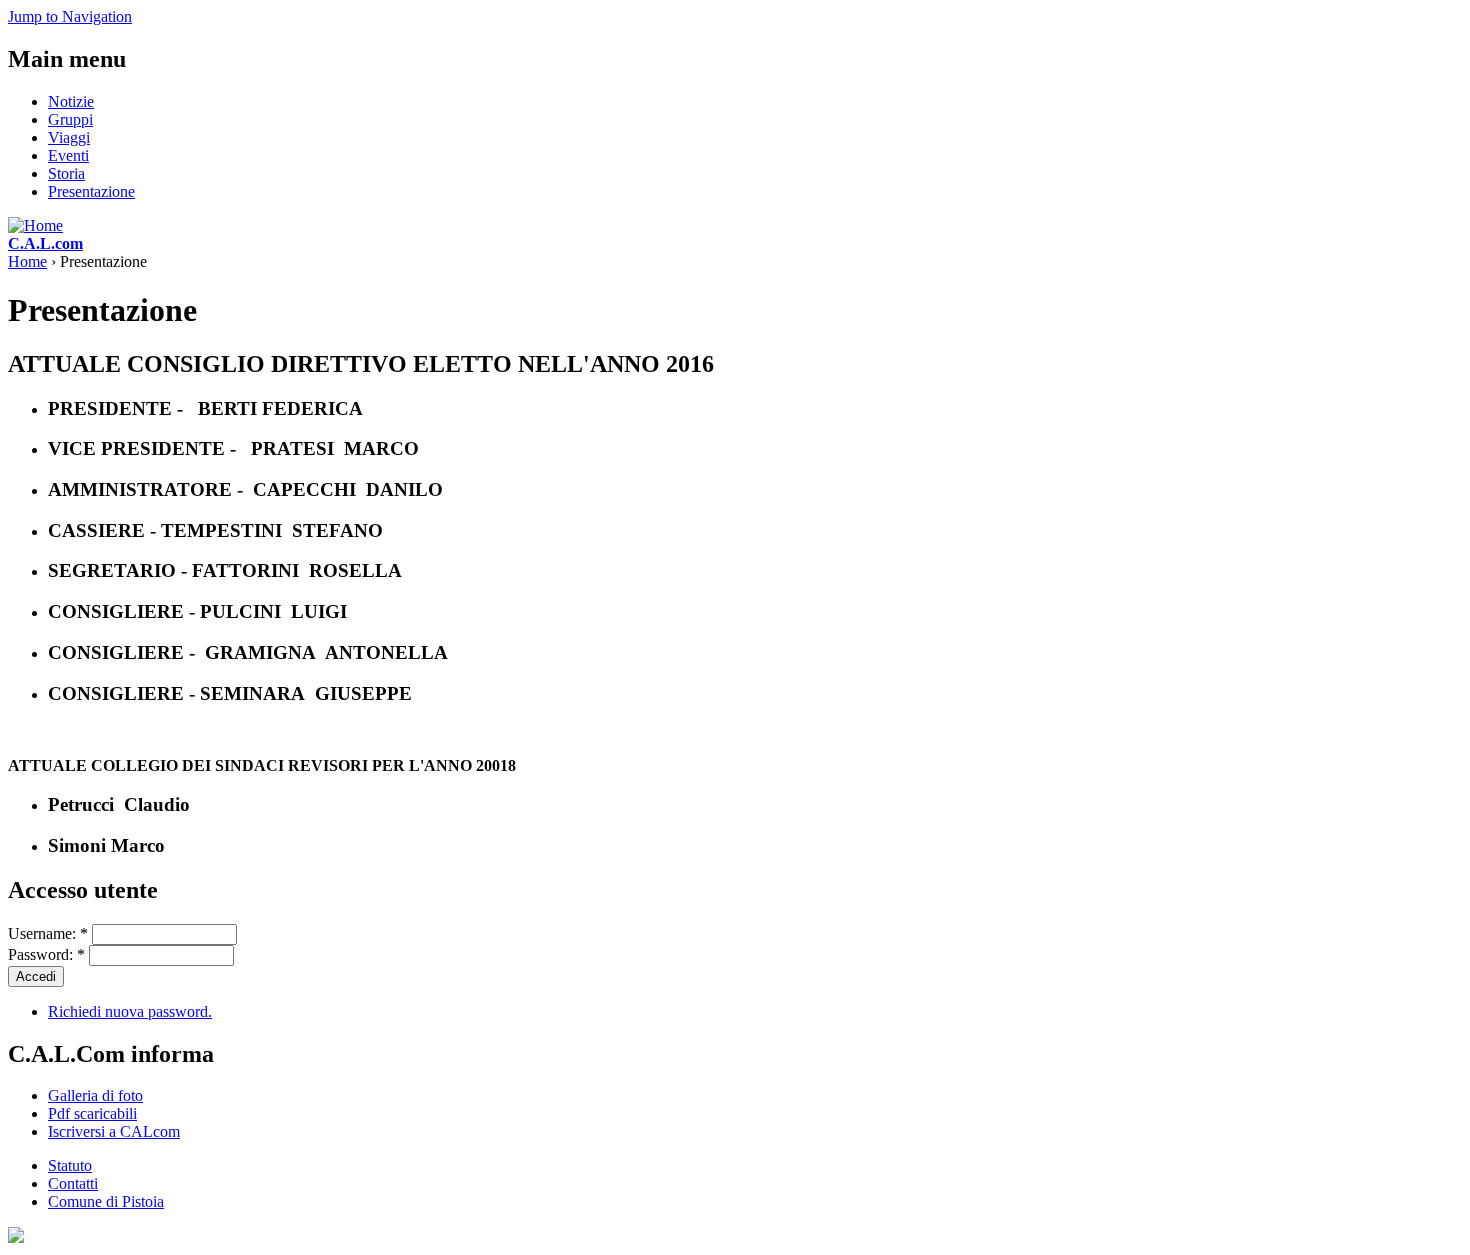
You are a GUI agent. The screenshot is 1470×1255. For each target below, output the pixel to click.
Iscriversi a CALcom (114, 1131)
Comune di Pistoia (106, 1201)
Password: (46, 954)
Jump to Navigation (70, 16)
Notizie (71, 101)
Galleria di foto (95, 1095)
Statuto (70, 1165)
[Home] (35, 225)
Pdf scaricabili (92, 1113)
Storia (66, 173)
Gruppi (70, 119)
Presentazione (91, 191)
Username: (48, 933)
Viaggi (69, 137)
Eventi (68, 155)
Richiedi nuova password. (130, 1011)
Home (27, 261)
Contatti (73, 1183)
